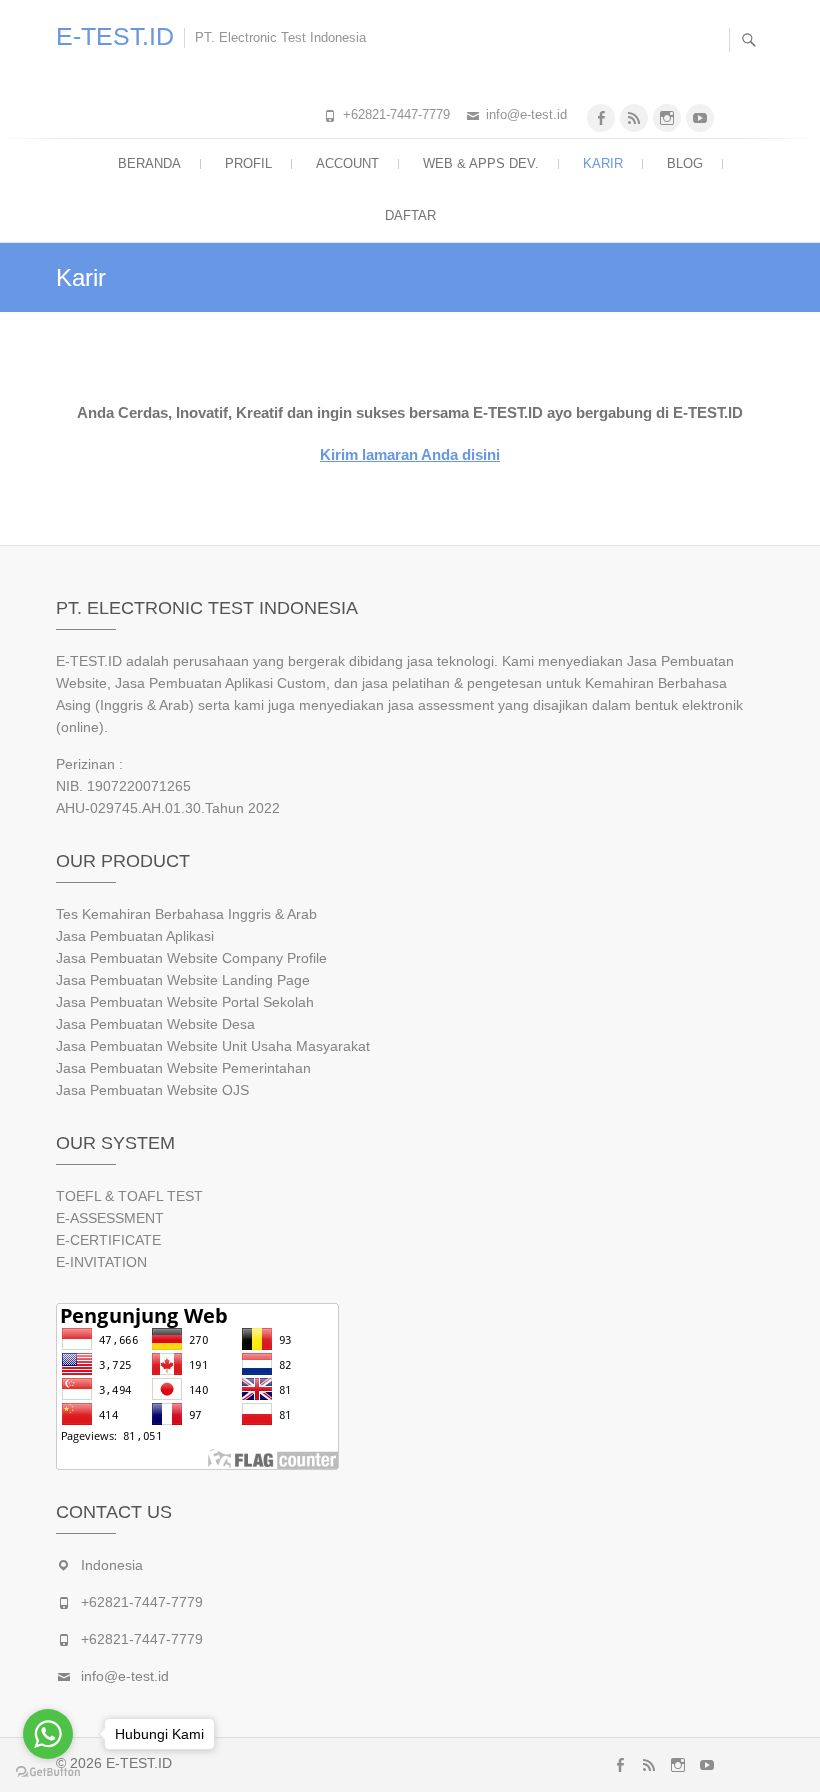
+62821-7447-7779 (396, 114)
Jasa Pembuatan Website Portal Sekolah (185, 1002)
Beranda (149, 163)
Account (347, 163)
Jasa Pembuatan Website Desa (155, 1024)
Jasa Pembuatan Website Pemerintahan (183, 1068)
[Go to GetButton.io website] (48, 1772)
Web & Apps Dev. (481, 163)
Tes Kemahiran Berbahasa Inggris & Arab (186, 914)
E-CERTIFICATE (108, 1240)
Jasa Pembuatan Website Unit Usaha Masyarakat (213, 1046)
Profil (248, 163)
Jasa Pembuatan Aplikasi (135, 936)
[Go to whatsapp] (48, 1734)
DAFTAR (410, 215)
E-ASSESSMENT (110, 1218)
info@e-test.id (526, 114)
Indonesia (112, 1565)
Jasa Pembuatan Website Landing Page (183, 980)
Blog (685, 163)
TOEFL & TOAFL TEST (129, 1196)
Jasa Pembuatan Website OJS (152, 1090)
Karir (603, 163)
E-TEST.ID (115, 36)
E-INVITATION (101, 1262)
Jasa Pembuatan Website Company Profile (191, 958)
